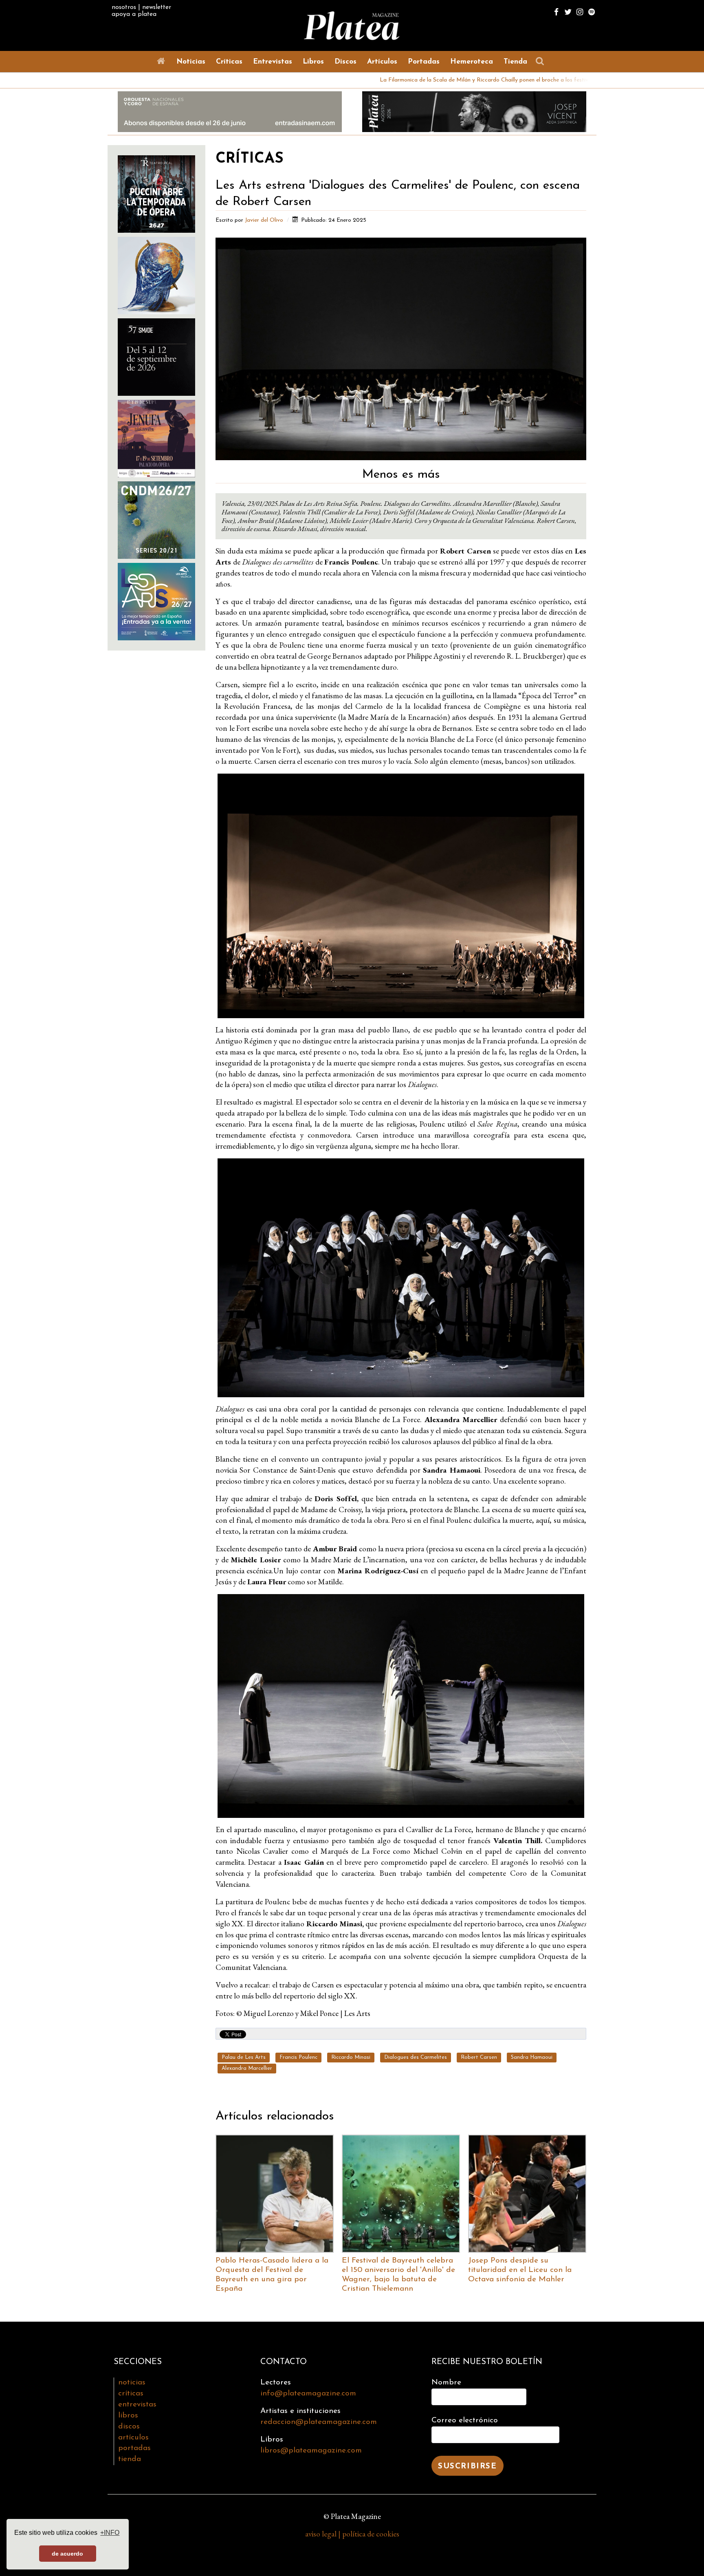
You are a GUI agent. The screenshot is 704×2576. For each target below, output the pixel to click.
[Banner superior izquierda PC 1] (230, 111)
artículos (133, 2438)
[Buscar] (542, 61)
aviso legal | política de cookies (352, 2534)
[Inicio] (163, 61)
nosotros (124, 7)
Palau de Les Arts (244, 2057)
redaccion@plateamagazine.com (319, 2422)
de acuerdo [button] (67, 2554)
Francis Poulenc (298, 2057)
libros (128, 2416)
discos (129, 2427)
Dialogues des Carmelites (416, 2057)
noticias (132, 2383)
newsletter (157, 7)
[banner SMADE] (156, 356)
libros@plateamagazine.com (311, 2451)
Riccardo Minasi (351, 2057)
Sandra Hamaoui (532, 2057)
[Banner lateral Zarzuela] (156, 275)
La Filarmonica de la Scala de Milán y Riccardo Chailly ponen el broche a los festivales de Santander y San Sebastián (402, 80)
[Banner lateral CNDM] (156, 519)
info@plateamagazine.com (308, 2394)
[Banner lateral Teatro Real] (156, 193)
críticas (131, 2394)
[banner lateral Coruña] (156, 438)
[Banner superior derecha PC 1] (474, 111)
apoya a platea (134, 14)
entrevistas (137, 2405)
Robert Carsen (479, 2057)
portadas (134, 2448)
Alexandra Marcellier (247, 2068)
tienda (130, 2459)
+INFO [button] (110, 2533)
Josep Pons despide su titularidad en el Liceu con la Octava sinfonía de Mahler (520, 2270)
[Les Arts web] (156, 601)
